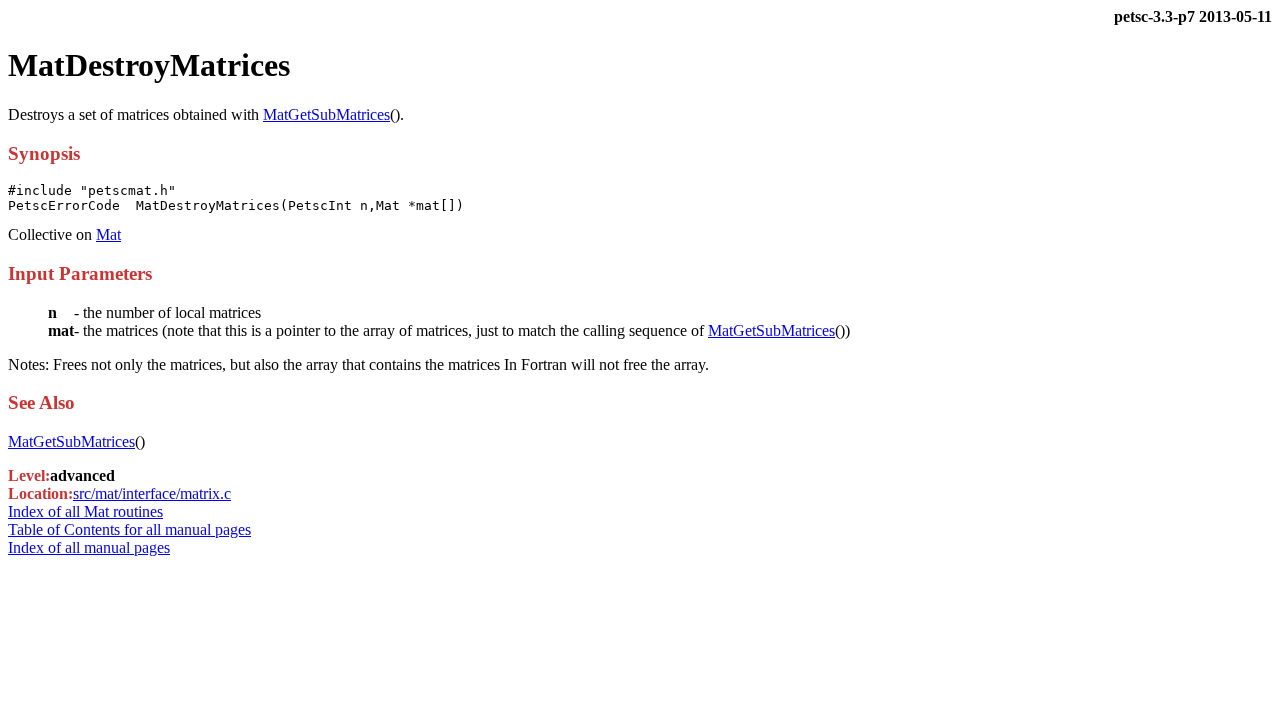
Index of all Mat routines (85, 511)
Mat (108, 234)
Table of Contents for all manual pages (129, 529)
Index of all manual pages (89, 547)
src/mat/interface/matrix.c (152, 493)
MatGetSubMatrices (326, 114)
